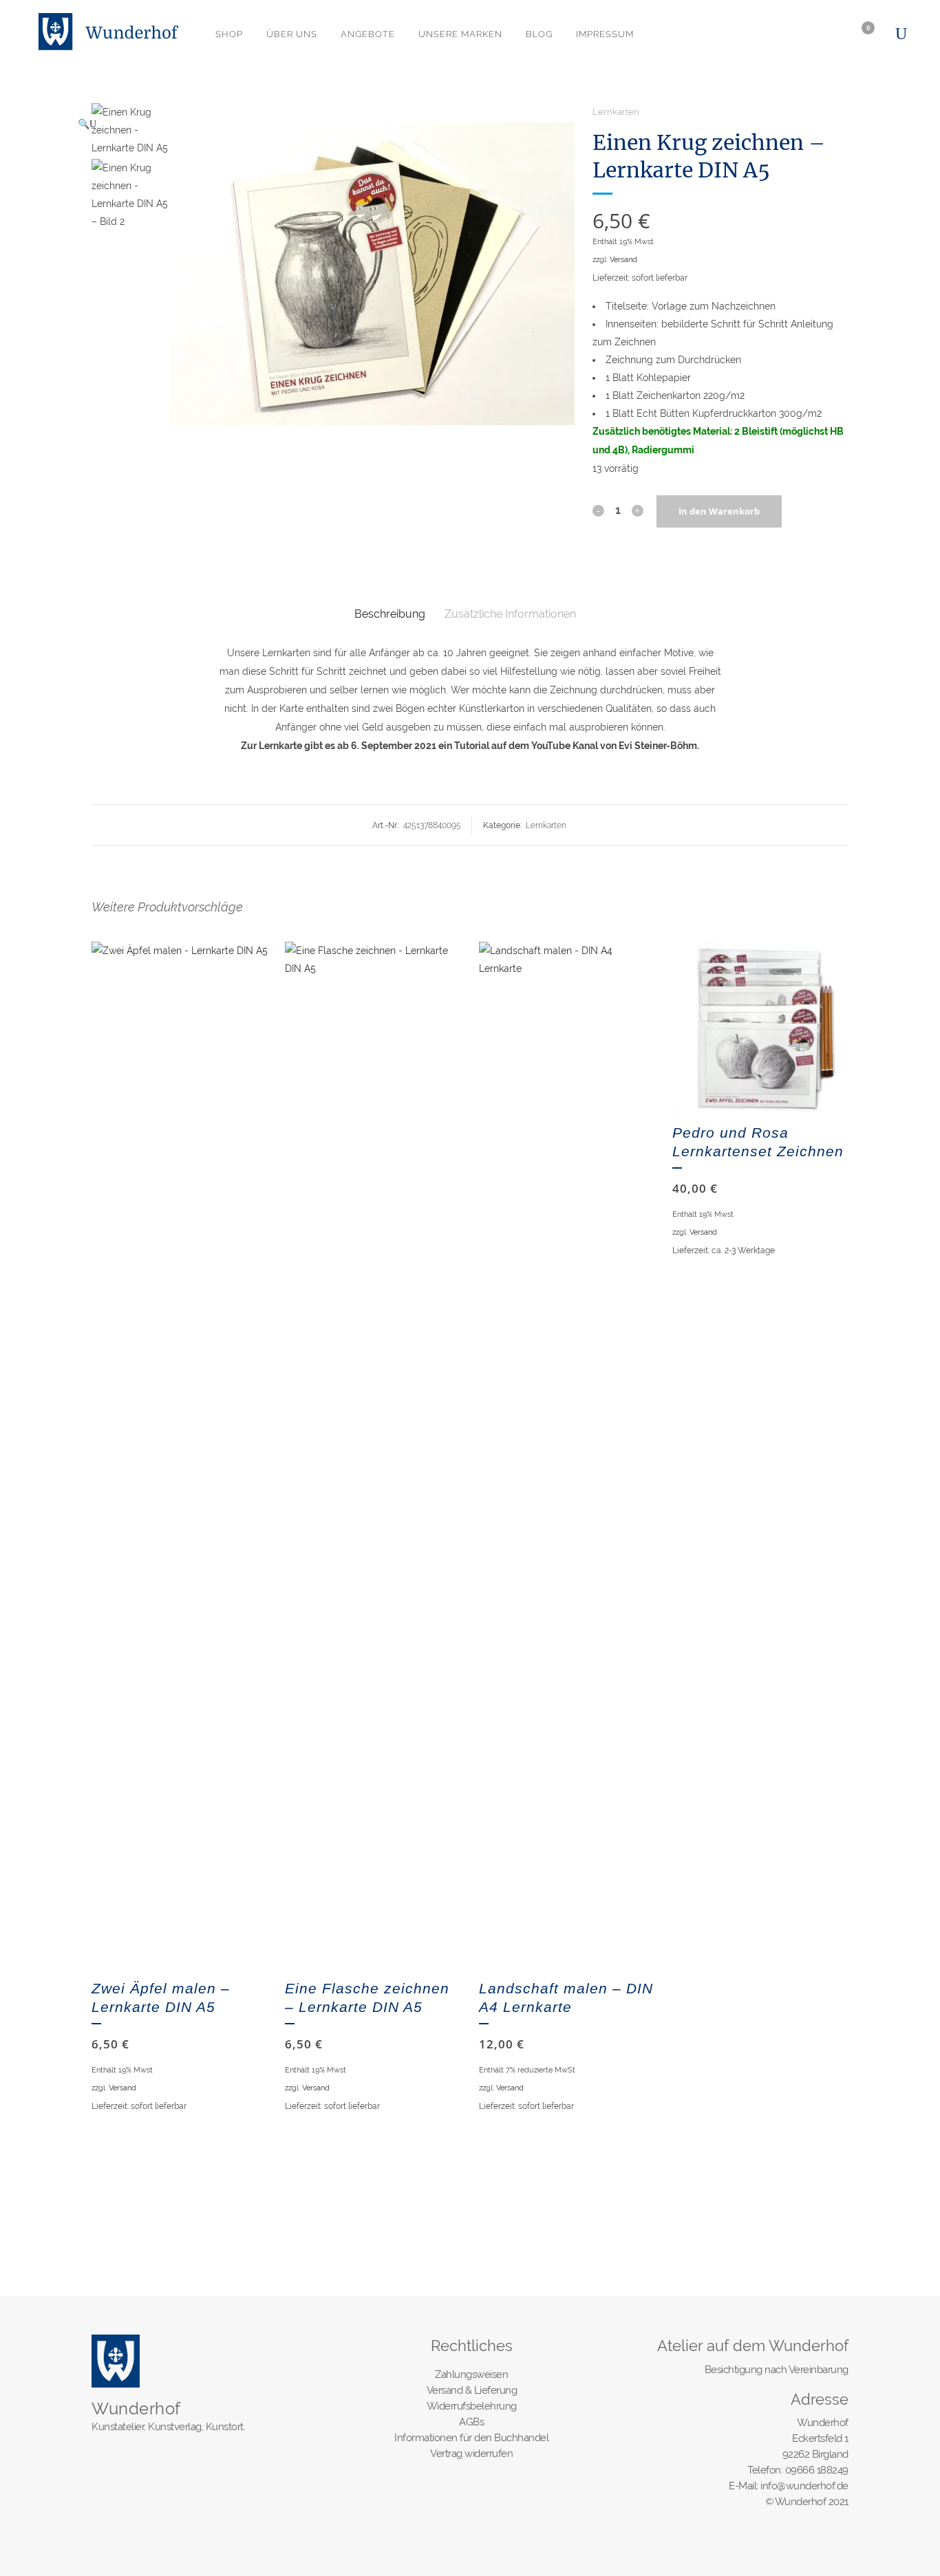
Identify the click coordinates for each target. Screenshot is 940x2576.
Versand (623, 259)
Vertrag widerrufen (471, 2454)
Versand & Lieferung (472, 2390)
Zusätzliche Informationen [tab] (510, 614)
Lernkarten (616, 112)
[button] (319, 124)
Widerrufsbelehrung (472, 2406)
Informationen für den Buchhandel (471, 2438)
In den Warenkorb (719, 511)
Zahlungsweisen (471, 2374)
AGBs (471, 2422)
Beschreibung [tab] (390, 614)
